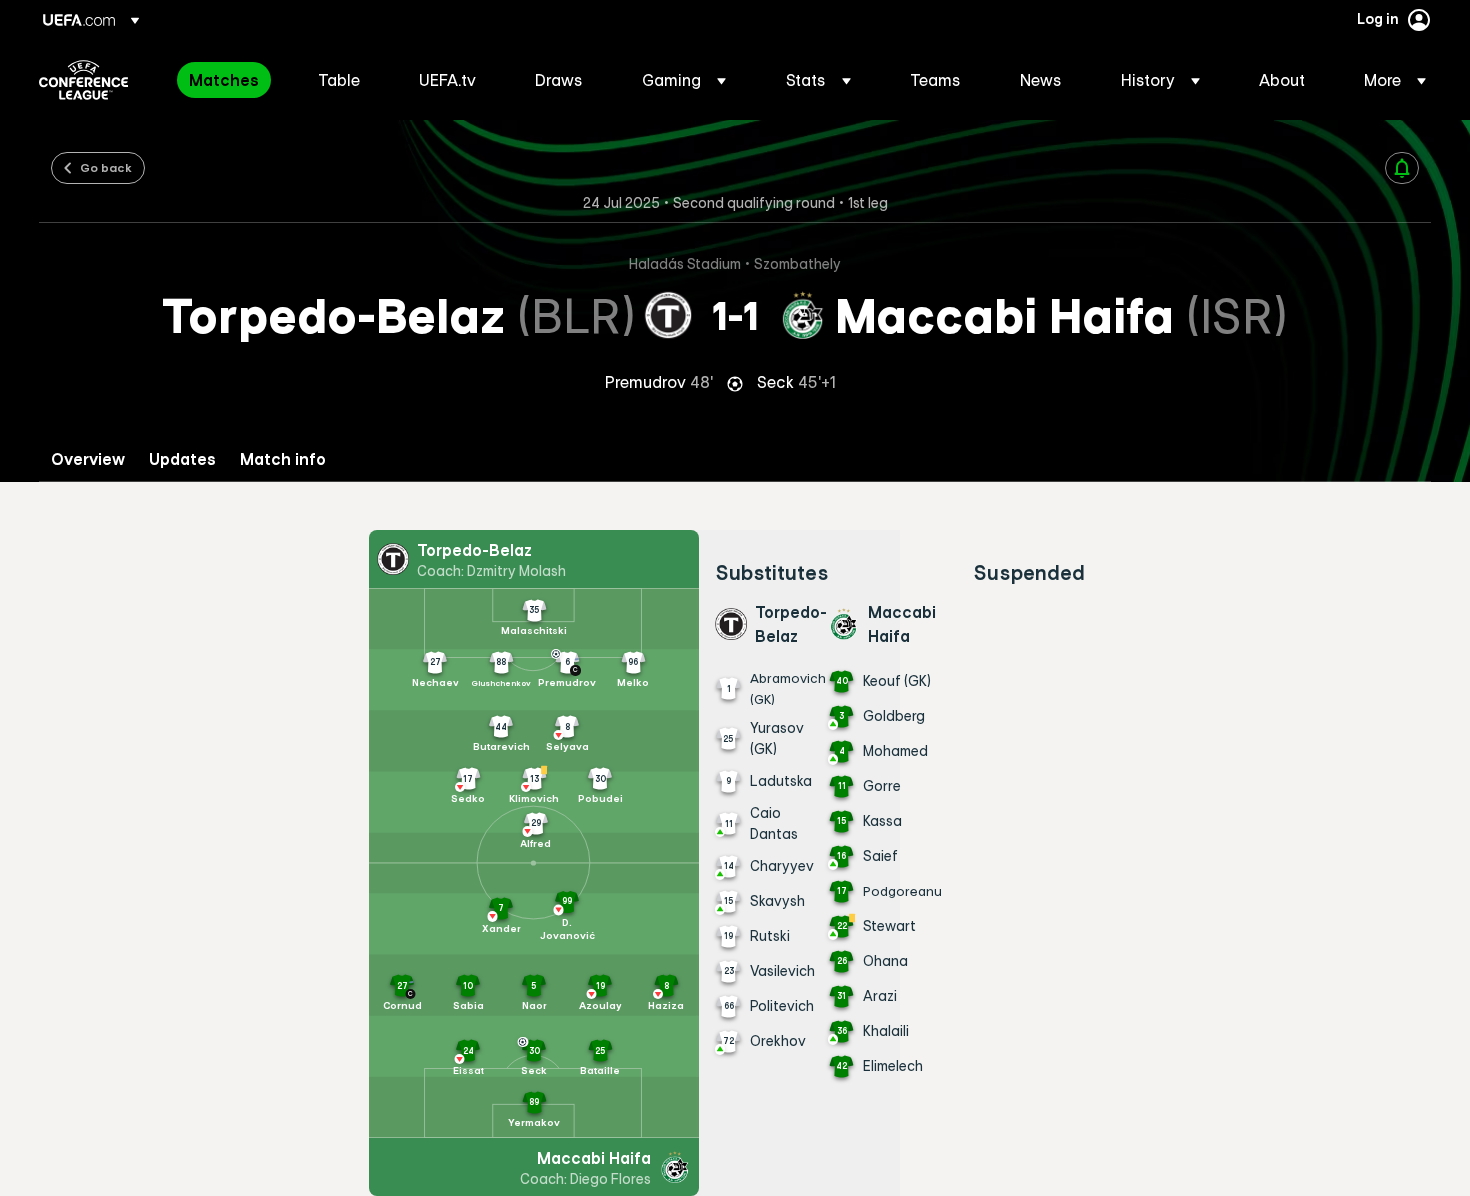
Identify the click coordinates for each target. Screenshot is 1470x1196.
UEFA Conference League (83, 80)
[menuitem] (228, 80)
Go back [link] (106, 167)
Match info (283, 459)
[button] (684, 80)
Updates (182, 459)
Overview (88, 459)
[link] (224, 80)
